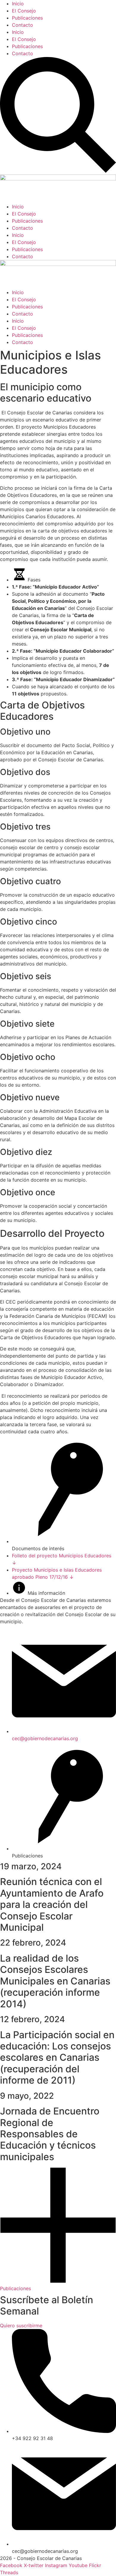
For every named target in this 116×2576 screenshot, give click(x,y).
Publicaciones (27, 18)
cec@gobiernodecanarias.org (45, 1738)
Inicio (18, 4)
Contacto (22, 25)
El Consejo (24, 11)
